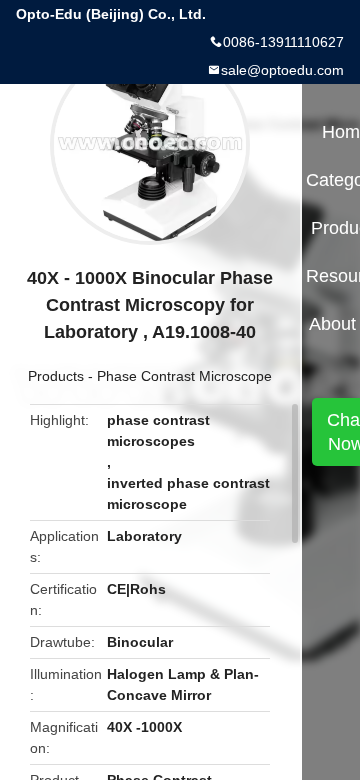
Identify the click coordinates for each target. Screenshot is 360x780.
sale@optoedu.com (282, 70)
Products (56, 376)
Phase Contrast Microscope (184, 376)
